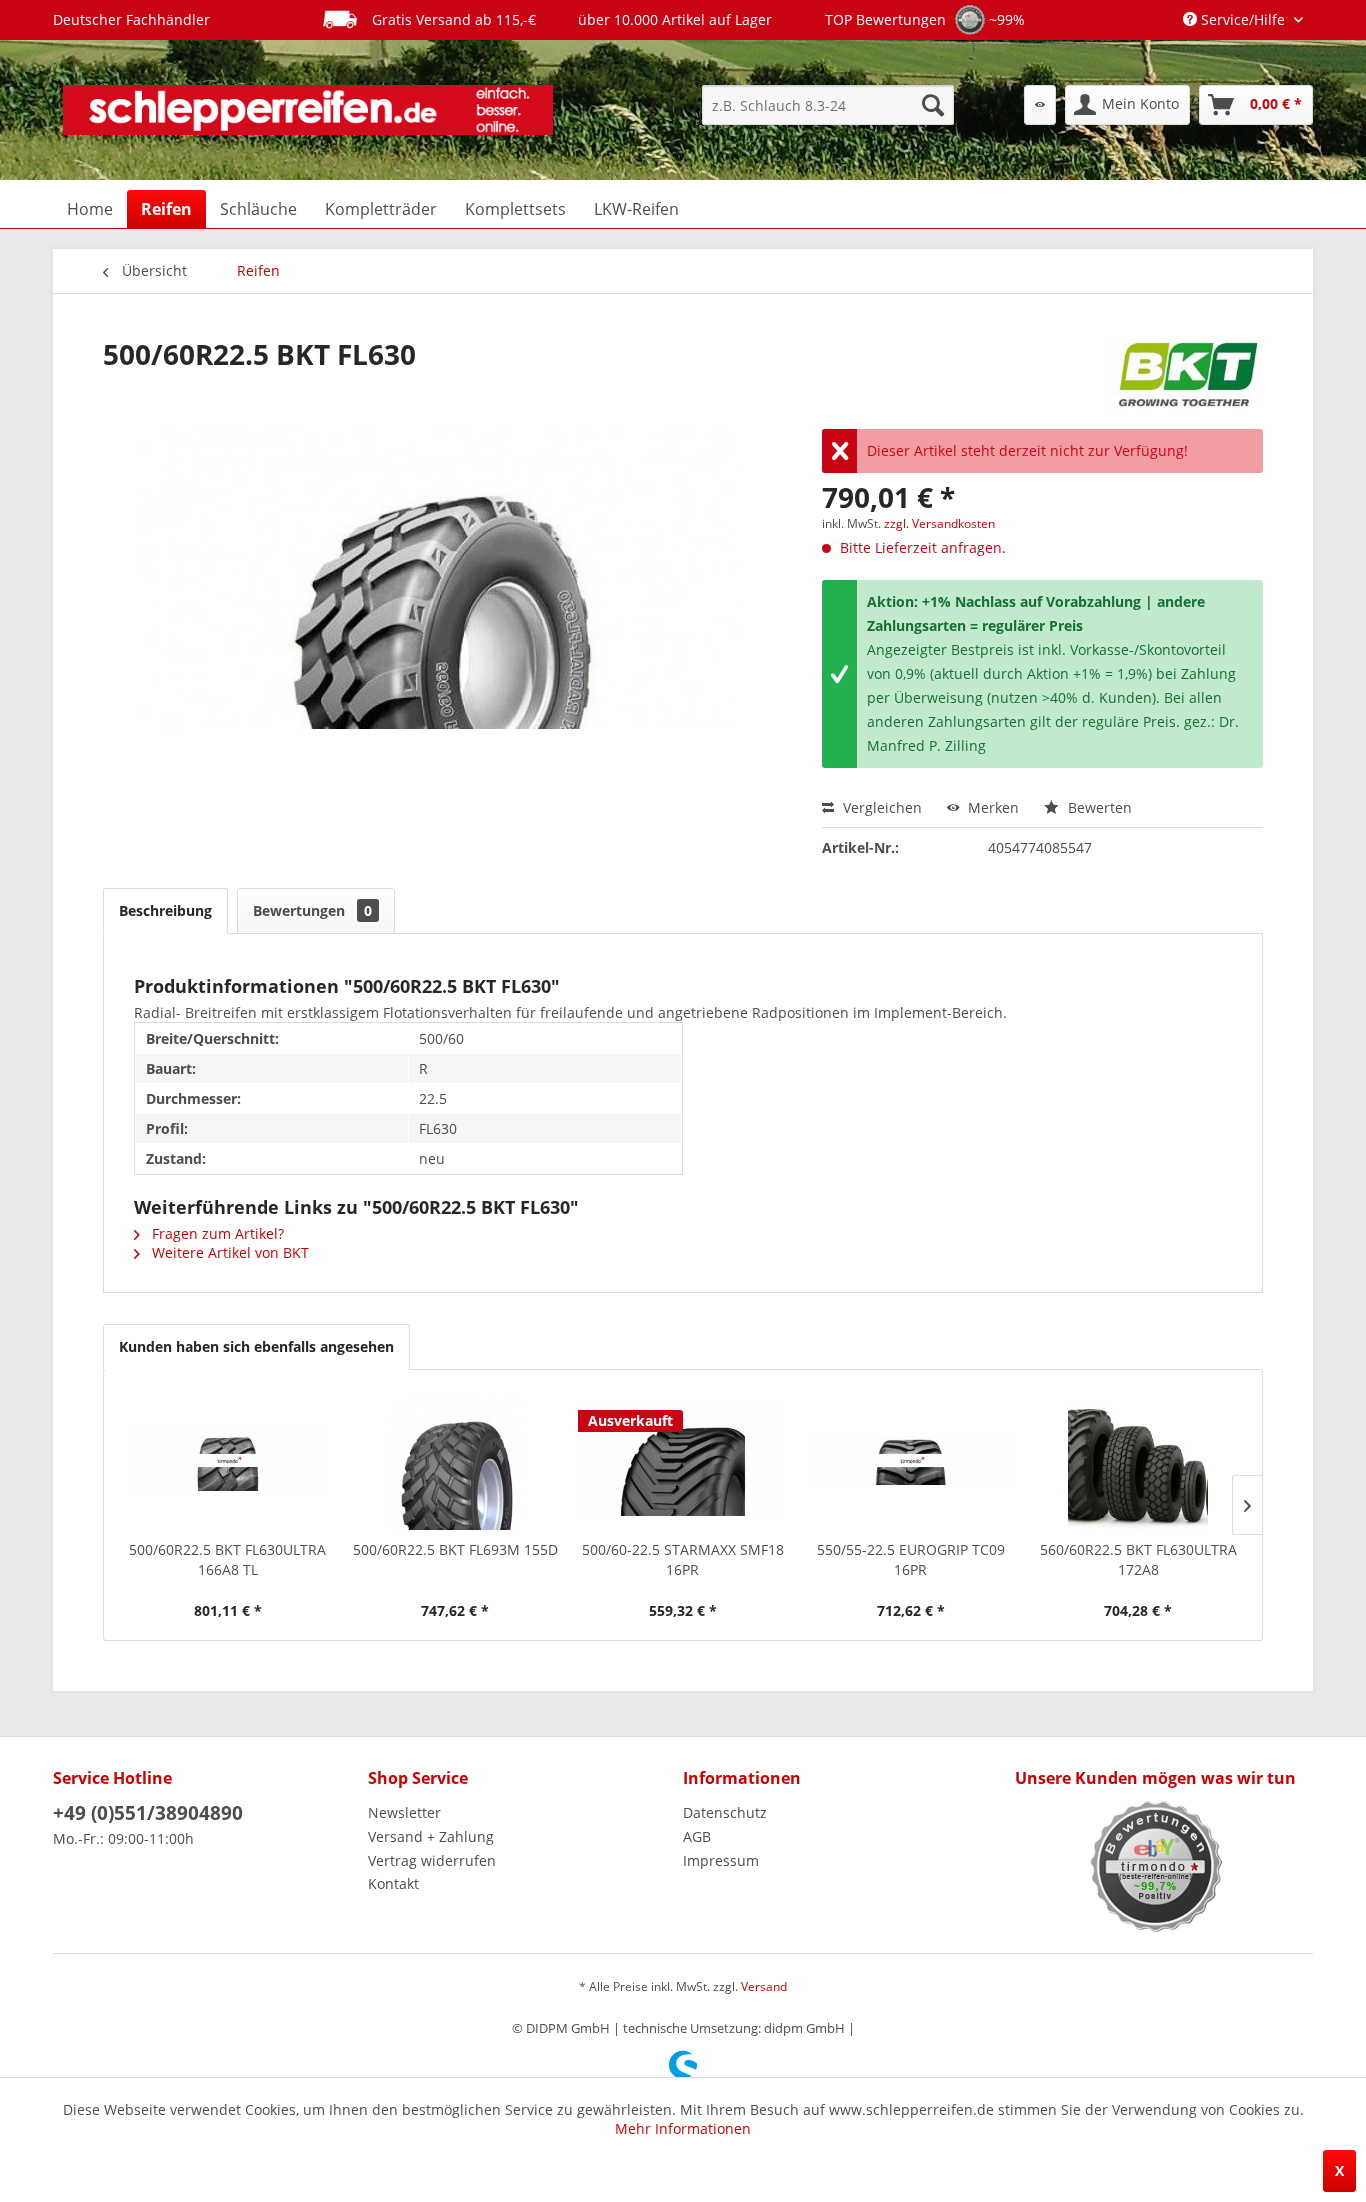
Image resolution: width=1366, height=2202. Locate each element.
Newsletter (404, 1812)
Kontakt (393, 1883)
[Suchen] (933, 105)
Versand (764, 1986)
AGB (697, 1836)
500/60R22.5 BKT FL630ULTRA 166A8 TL (227, 1559)
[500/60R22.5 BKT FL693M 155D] (456, 1460)
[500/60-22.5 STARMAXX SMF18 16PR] (683, 1460)
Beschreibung (165, 910)
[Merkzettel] (1040, 105)
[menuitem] (828, 105)
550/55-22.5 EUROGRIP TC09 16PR (911, 1559)
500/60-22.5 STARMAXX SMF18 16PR (683, 1559)
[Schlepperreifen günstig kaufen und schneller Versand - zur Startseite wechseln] (308, 110)
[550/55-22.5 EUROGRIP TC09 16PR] (911, 1460)
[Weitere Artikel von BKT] (1186, 374)
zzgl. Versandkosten (939, 523)
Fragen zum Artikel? (216, 1233)
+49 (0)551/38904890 (148, 1813)
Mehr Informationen (683, 2128)
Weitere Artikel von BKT (228, 1252)
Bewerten (1098, 807)
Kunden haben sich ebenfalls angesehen (256, 1346)
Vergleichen (880, 807)
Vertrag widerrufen (432, 1860)
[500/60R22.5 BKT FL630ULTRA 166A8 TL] (228, 1460)
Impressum (721, 1860)
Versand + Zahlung (431, 1836)
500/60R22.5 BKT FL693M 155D (455, 1549)
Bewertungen (312, 910)
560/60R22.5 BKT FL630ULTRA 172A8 (1138, 1559)
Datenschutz (725, 1812)
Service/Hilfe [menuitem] (1243, 19)
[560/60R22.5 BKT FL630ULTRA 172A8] (1138, 1460)
